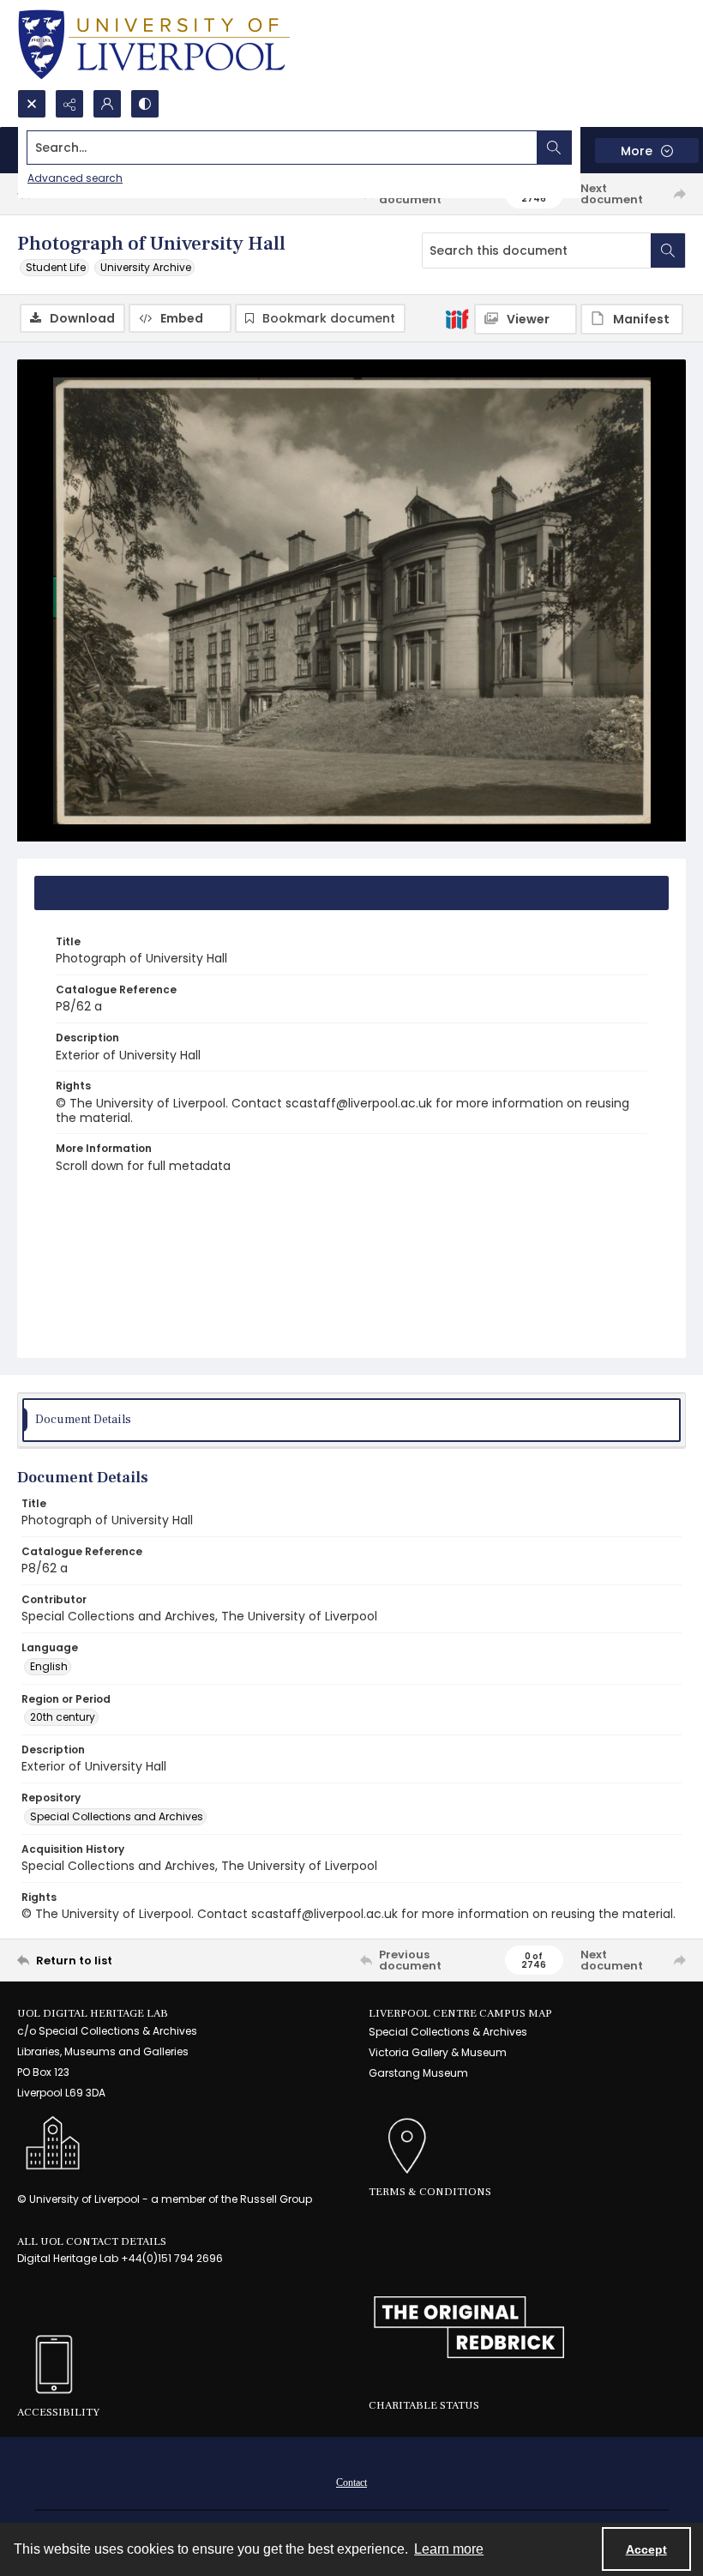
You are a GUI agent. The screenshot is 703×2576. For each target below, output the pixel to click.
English (49, 1666)
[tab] (351, 893)
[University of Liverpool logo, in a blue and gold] (154, 45)
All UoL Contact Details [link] (92, 2241)
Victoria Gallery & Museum (438, 2052)
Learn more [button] (449, 2549)
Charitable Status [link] (424, 2405)
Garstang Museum (418, 2073)
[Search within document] (668, 250)
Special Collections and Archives (117, 1816)
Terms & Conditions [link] (430, 2192)
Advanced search (75, 178)
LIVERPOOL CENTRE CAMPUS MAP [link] (460, 2013)
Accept (646, 2549)
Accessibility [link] (58, 2412)
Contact (351, 2482)
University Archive (146, 267)
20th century (63, 1717)
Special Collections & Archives (448, 2032)
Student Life (56, 267)
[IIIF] (457, 318)
